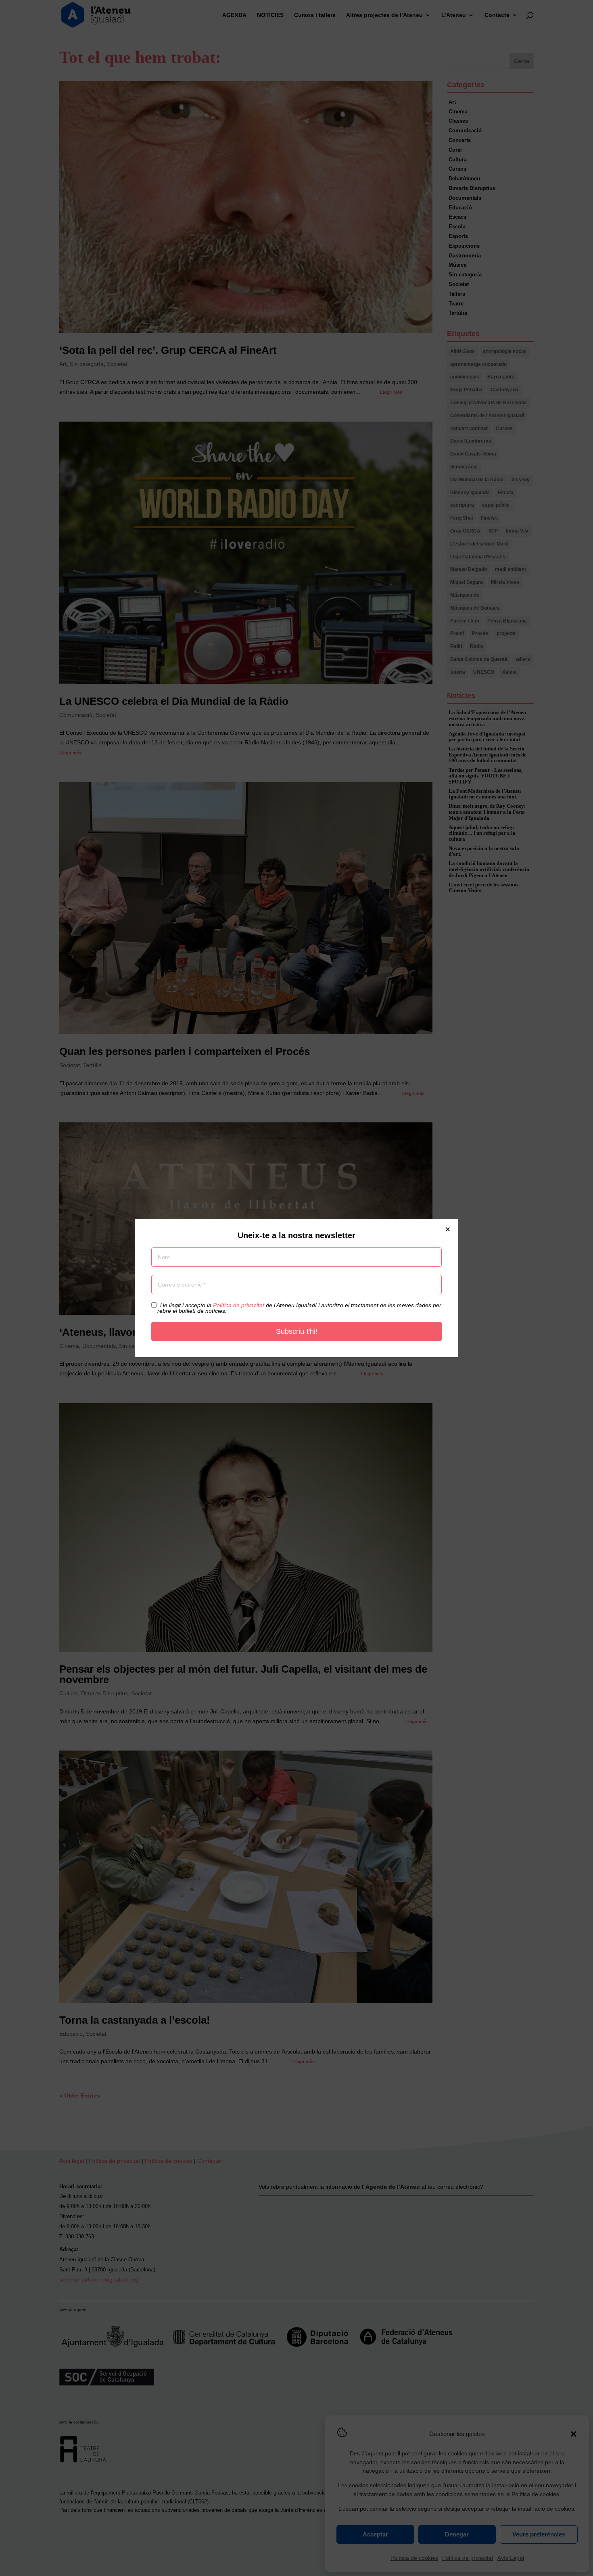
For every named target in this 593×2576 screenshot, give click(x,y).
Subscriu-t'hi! (297, 1331)
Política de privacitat (239, 1305)
